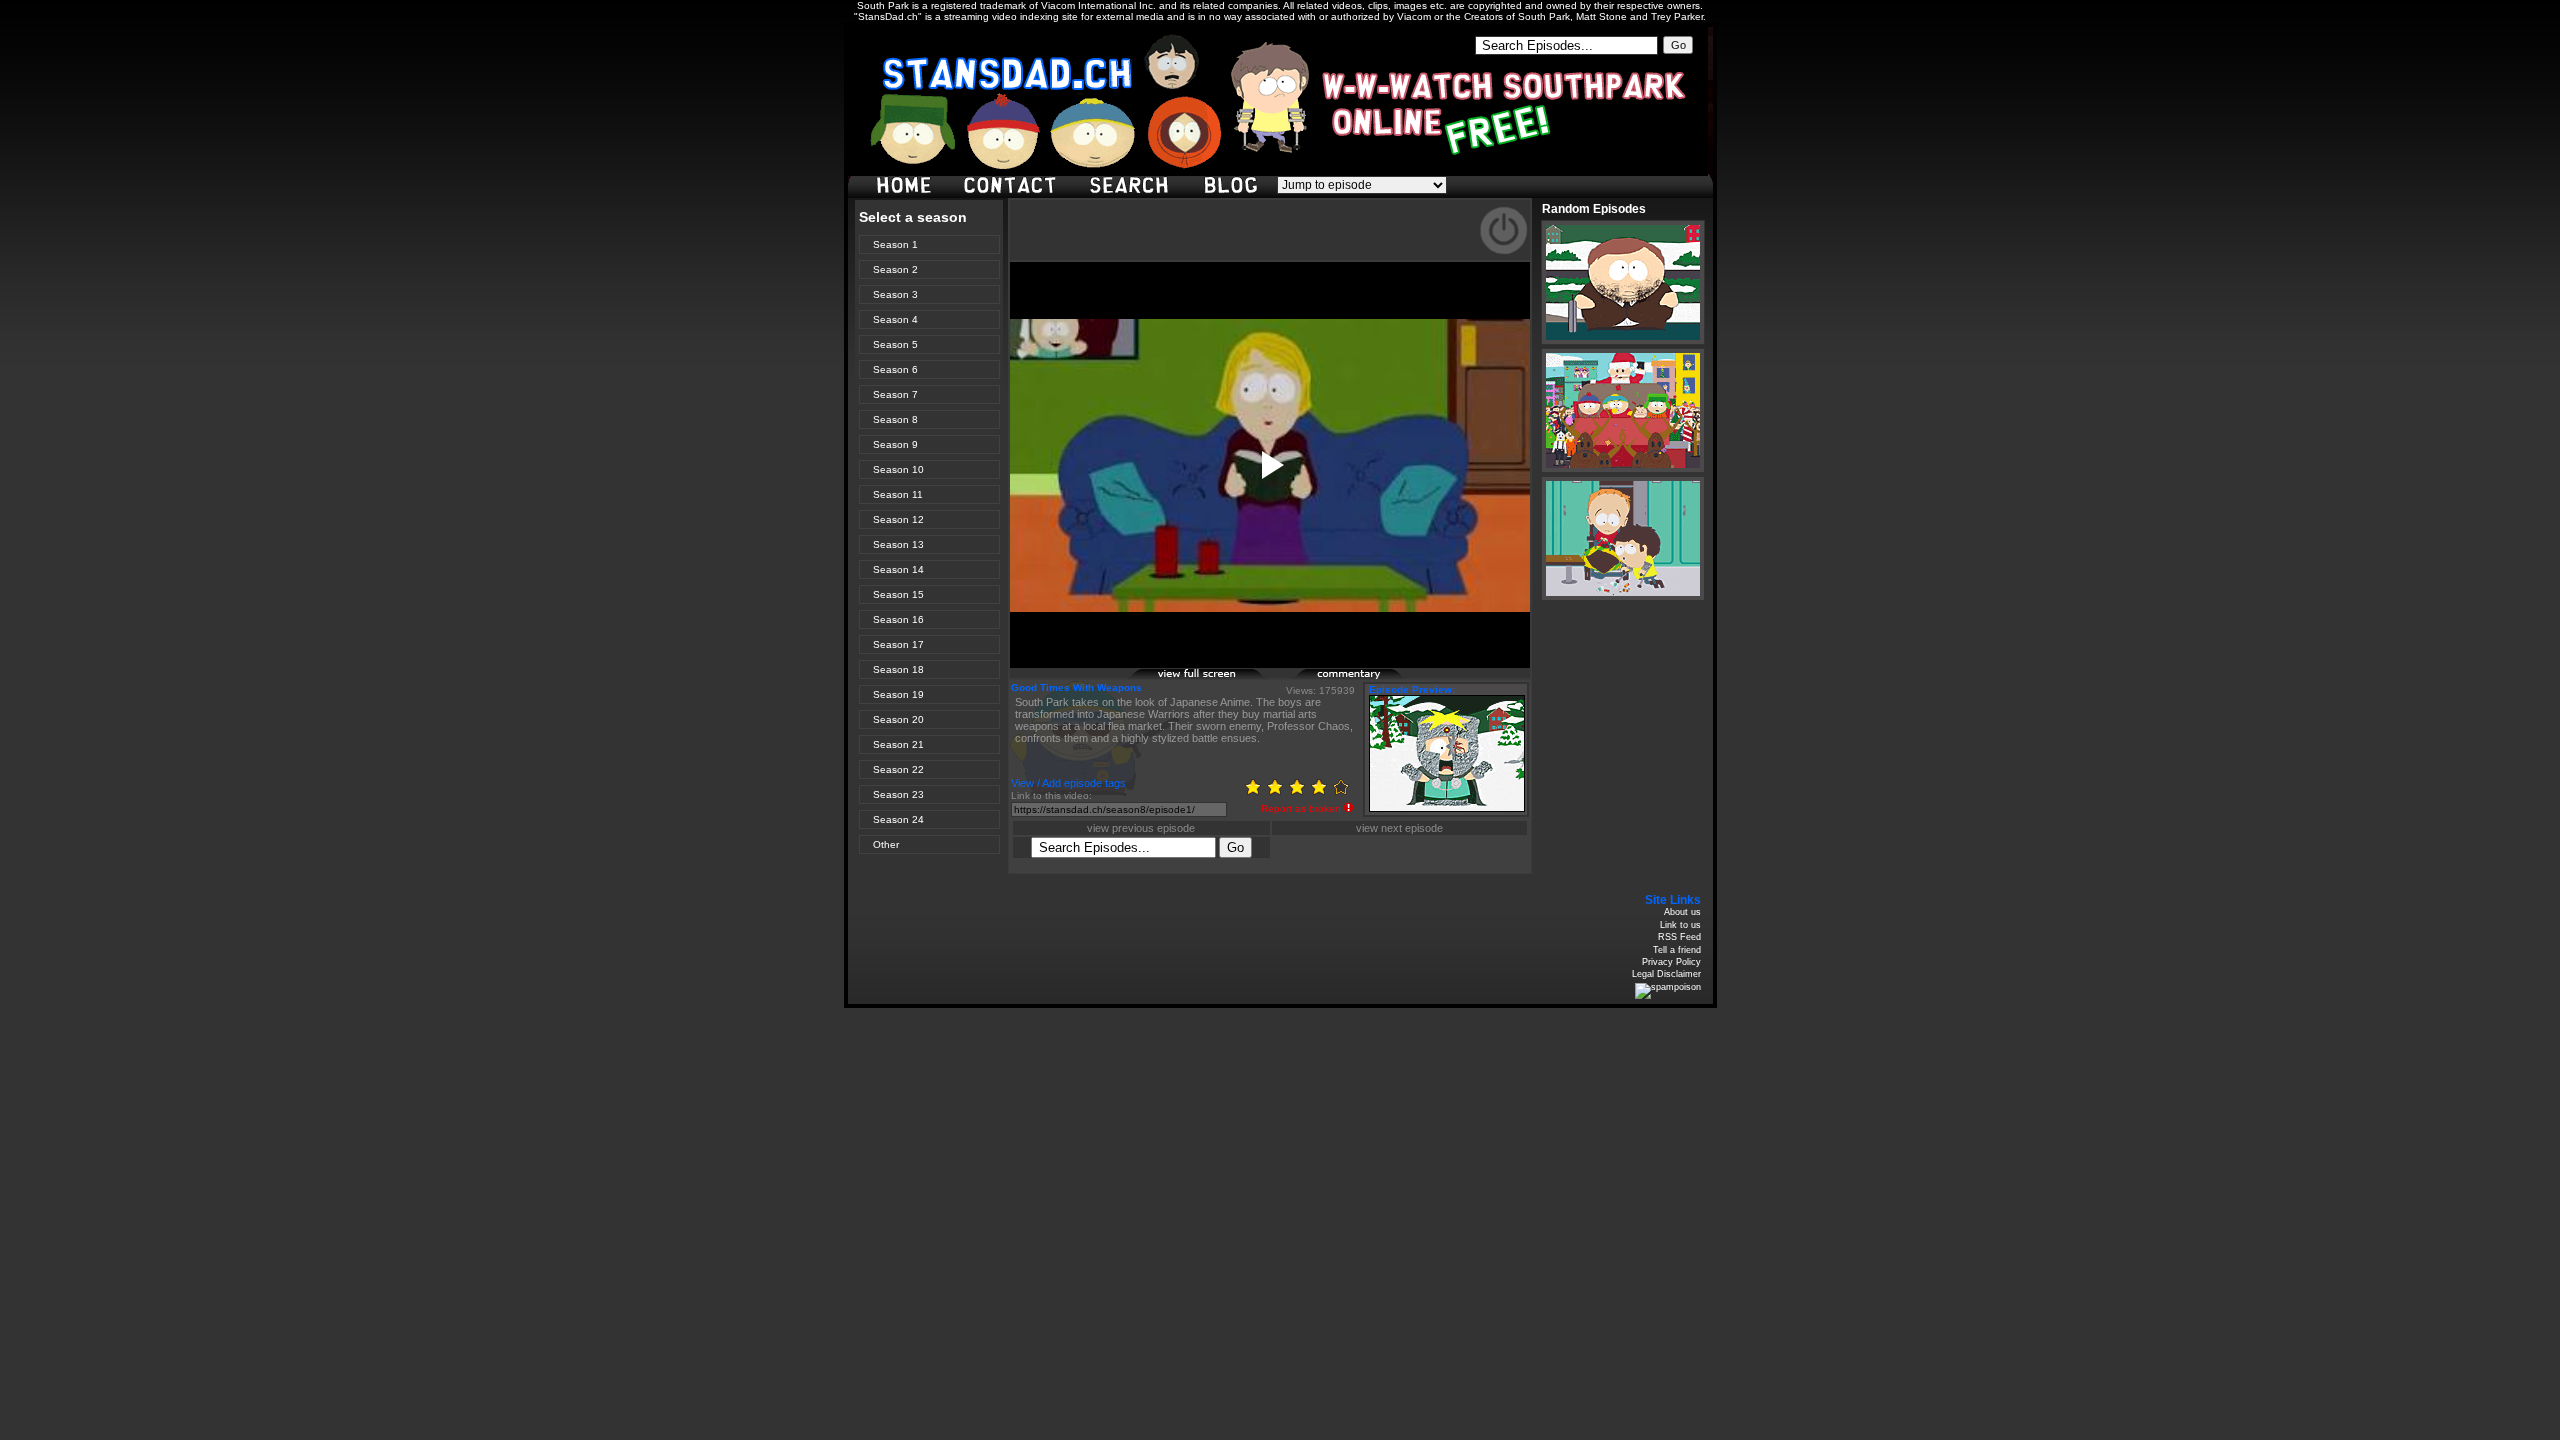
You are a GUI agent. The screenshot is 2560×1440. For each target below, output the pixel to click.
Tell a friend (1677, 950)
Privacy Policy (1671, 962)
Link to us (1680, 925)
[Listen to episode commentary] (1363, 677)
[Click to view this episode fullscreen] (1198, 677)
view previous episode (1141, 828)
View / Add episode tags (1068, 783)
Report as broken (1301, 808)
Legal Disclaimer (1666, 974)
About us (1682, 912)
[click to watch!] (1623, 282)
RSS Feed (1679, 937)
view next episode (1399, 828)
